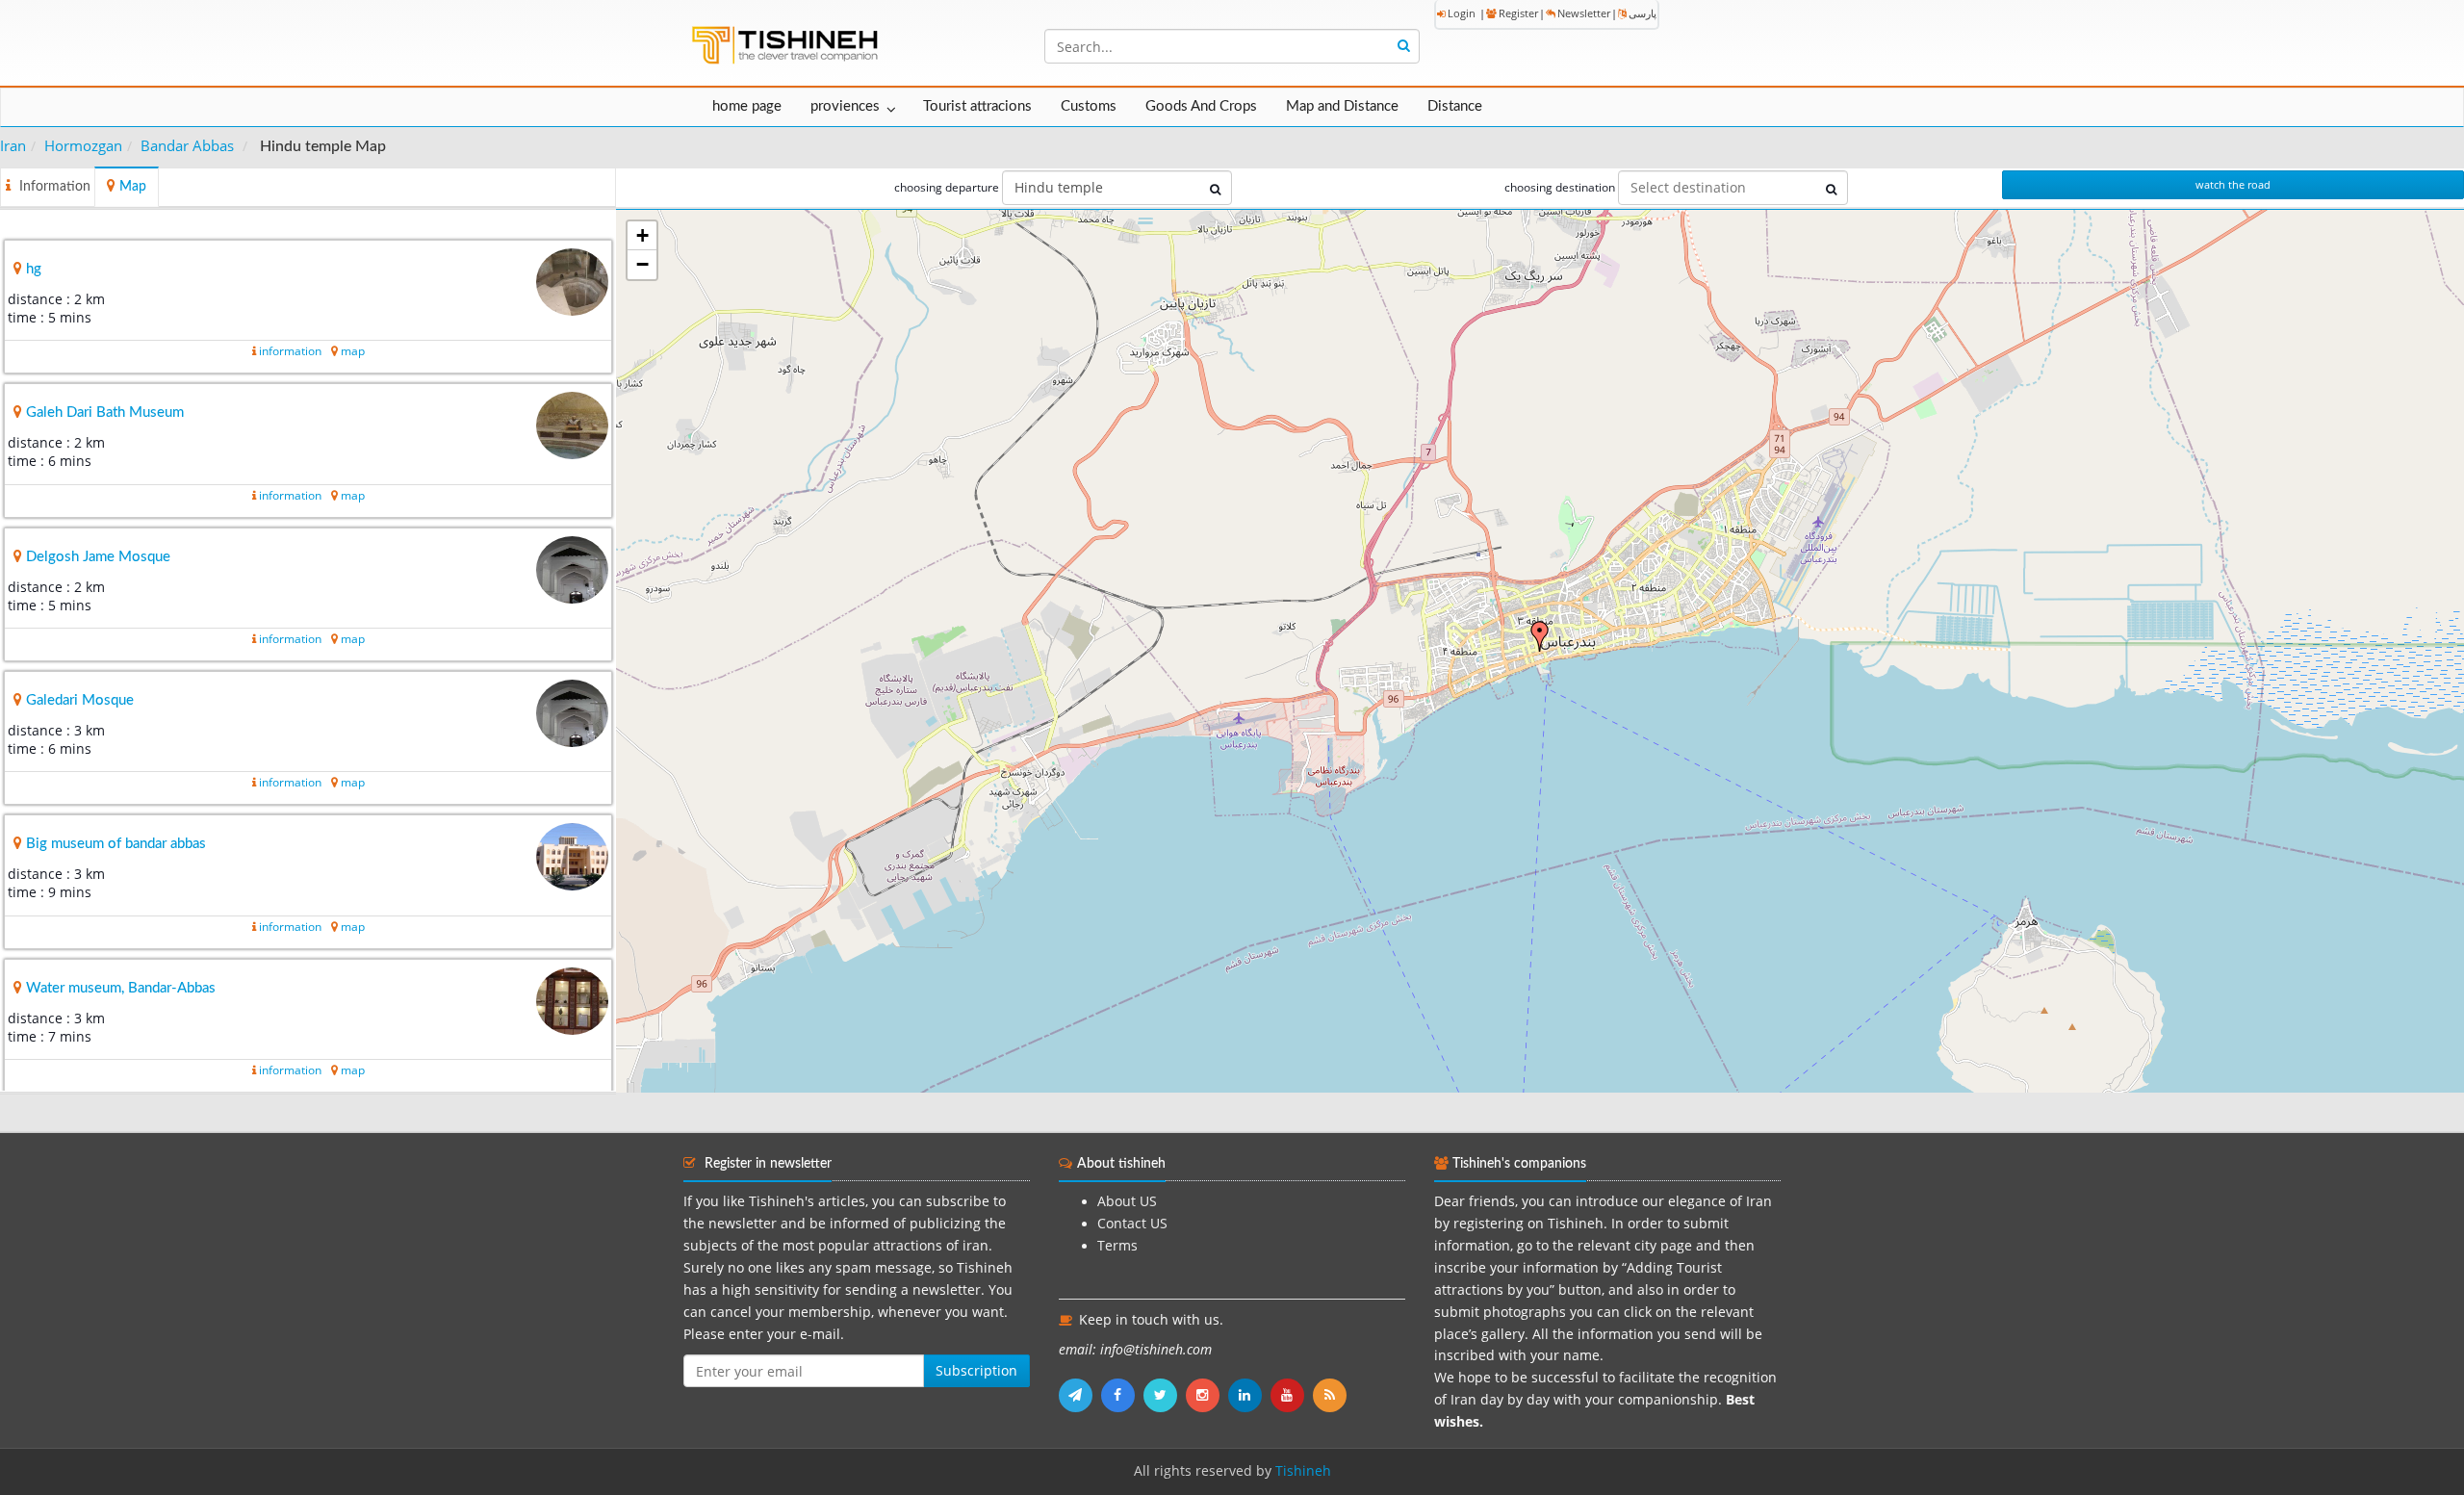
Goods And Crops (1201, 106)
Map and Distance (1342, 106)
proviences (845, 106)
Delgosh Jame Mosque (98, 557)
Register (1518, 13)
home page (747, 106)
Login (1462, 13)
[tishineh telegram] (1080, 1395)
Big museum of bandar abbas (116, 844)
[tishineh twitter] (1165, 1395)
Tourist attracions (977, 106)
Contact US (1132, 1224)
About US (1127, 1201)
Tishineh (1303, 1471)
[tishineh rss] (1332, 1395)
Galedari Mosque (80, 700)
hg (34, 269)
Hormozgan (83, 145)
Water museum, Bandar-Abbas (121, 988)
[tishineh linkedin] (1249, 1395)
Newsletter (1584, 13)
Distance (1455, 106)
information (290, 351)
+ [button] (642, 235)
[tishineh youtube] (1292, 1395)
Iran (13, 145)
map (353, 351)
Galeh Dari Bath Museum (105, 412)
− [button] (642, 264)
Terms (1117, 1246)
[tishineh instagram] (1207, 1395)
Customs (1089, 106)
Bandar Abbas (187, 145)
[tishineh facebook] (1122, 1395)
